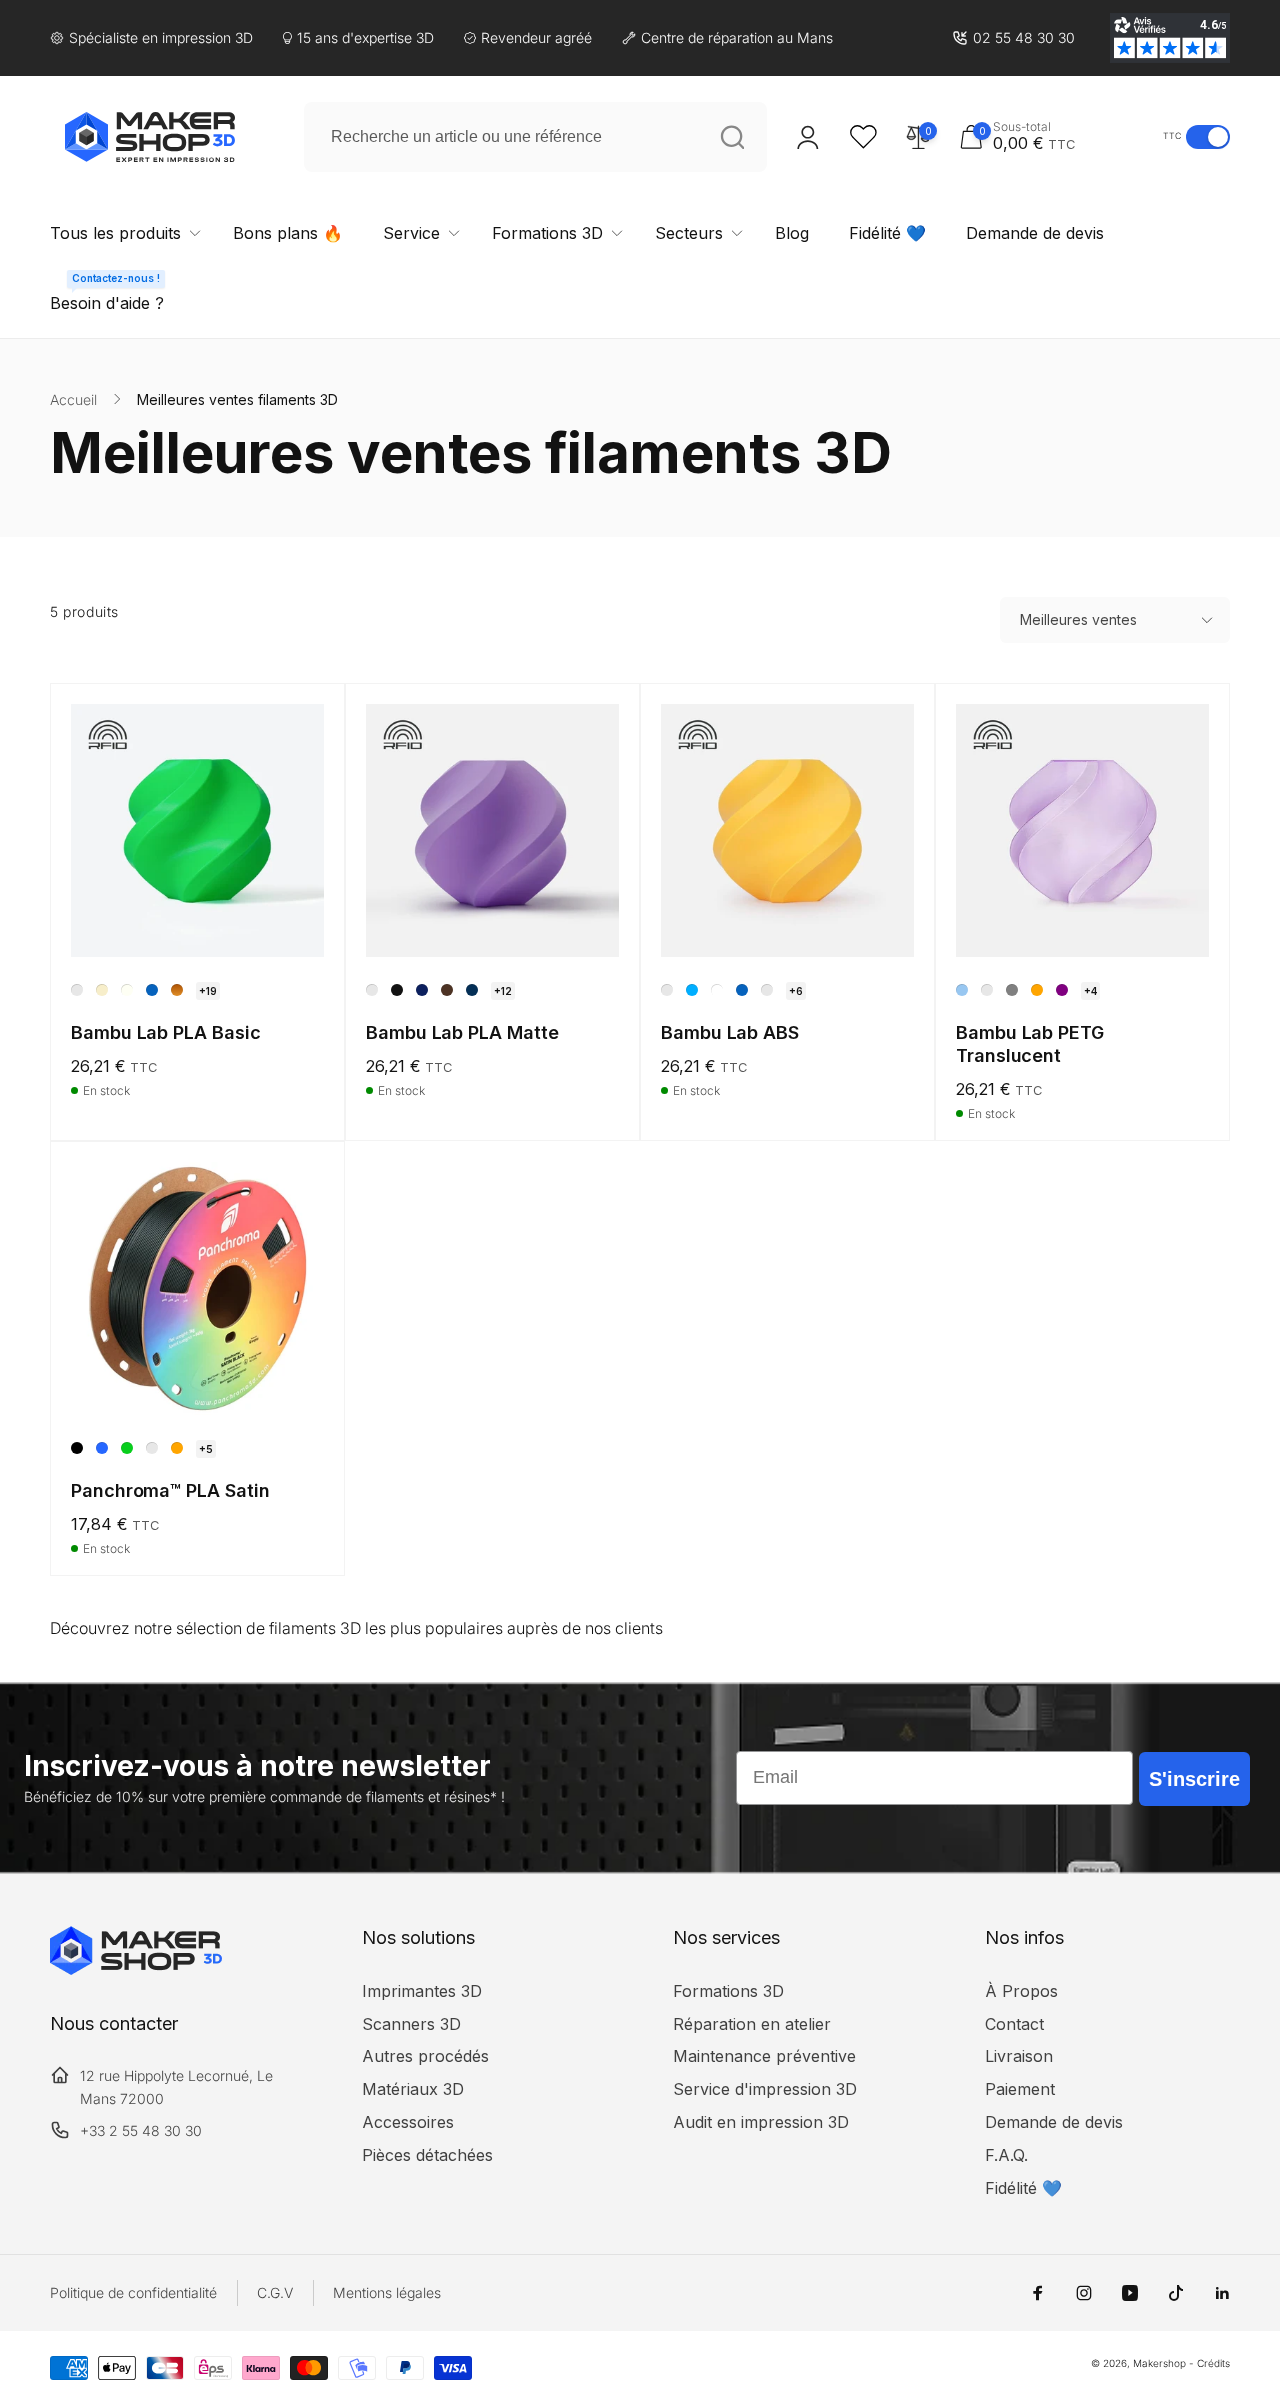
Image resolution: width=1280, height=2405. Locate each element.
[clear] (987, 990)
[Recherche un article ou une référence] (732, 137)
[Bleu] (152, 990)
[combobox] (535, 137)
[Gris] (1012, 990)
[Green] (127, 1448)
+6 (796, 991)
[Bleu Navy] (767, 990)
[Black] (77, 1448)
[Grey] (152, 1448)
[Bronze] (177, 990)
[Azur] (692, 990)
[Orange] (1037, 990)
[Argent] (77, 990)
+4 (1090, 991)
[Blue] (102, 1448)
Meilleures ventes (1078, 619)
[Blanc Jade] (127, 990)
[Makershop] (136, 1969)
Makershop (1159, 2363)
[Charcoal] (397, 990)
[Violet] (1062, 990)
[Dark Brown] (447, 990)
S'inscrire (1194, 1779)
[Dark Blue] (422, 990)
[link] (1013, 38)
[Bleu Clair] (962, 990)
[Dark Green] (472, 990)
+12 (503, 991)
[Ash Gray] (372, 990)
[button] (1056, 136)
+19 (208, 991)
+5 (206, 1449)
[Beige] (102, 990)
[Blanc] (717, 990)
